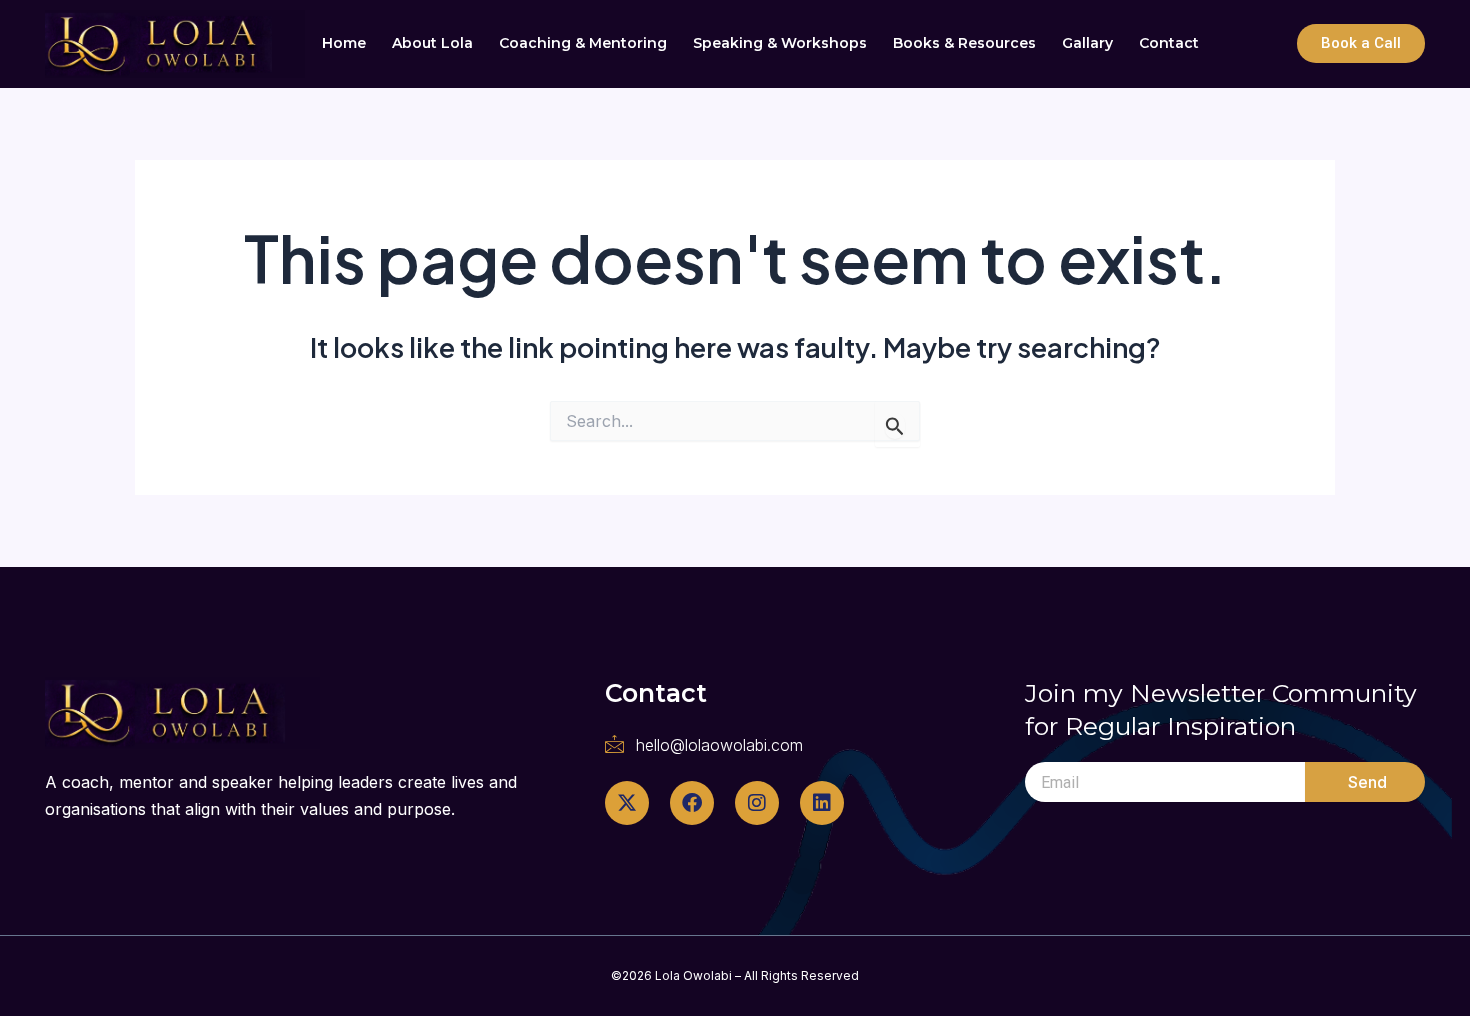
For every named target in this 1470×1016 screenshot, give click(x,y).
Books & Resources (964, 43)
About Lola (432, 43)
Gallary (1087, 43)
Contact (1169, 43)
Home (344, 43)
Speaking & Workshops (780, 43)
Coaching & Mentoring (583, 43)
